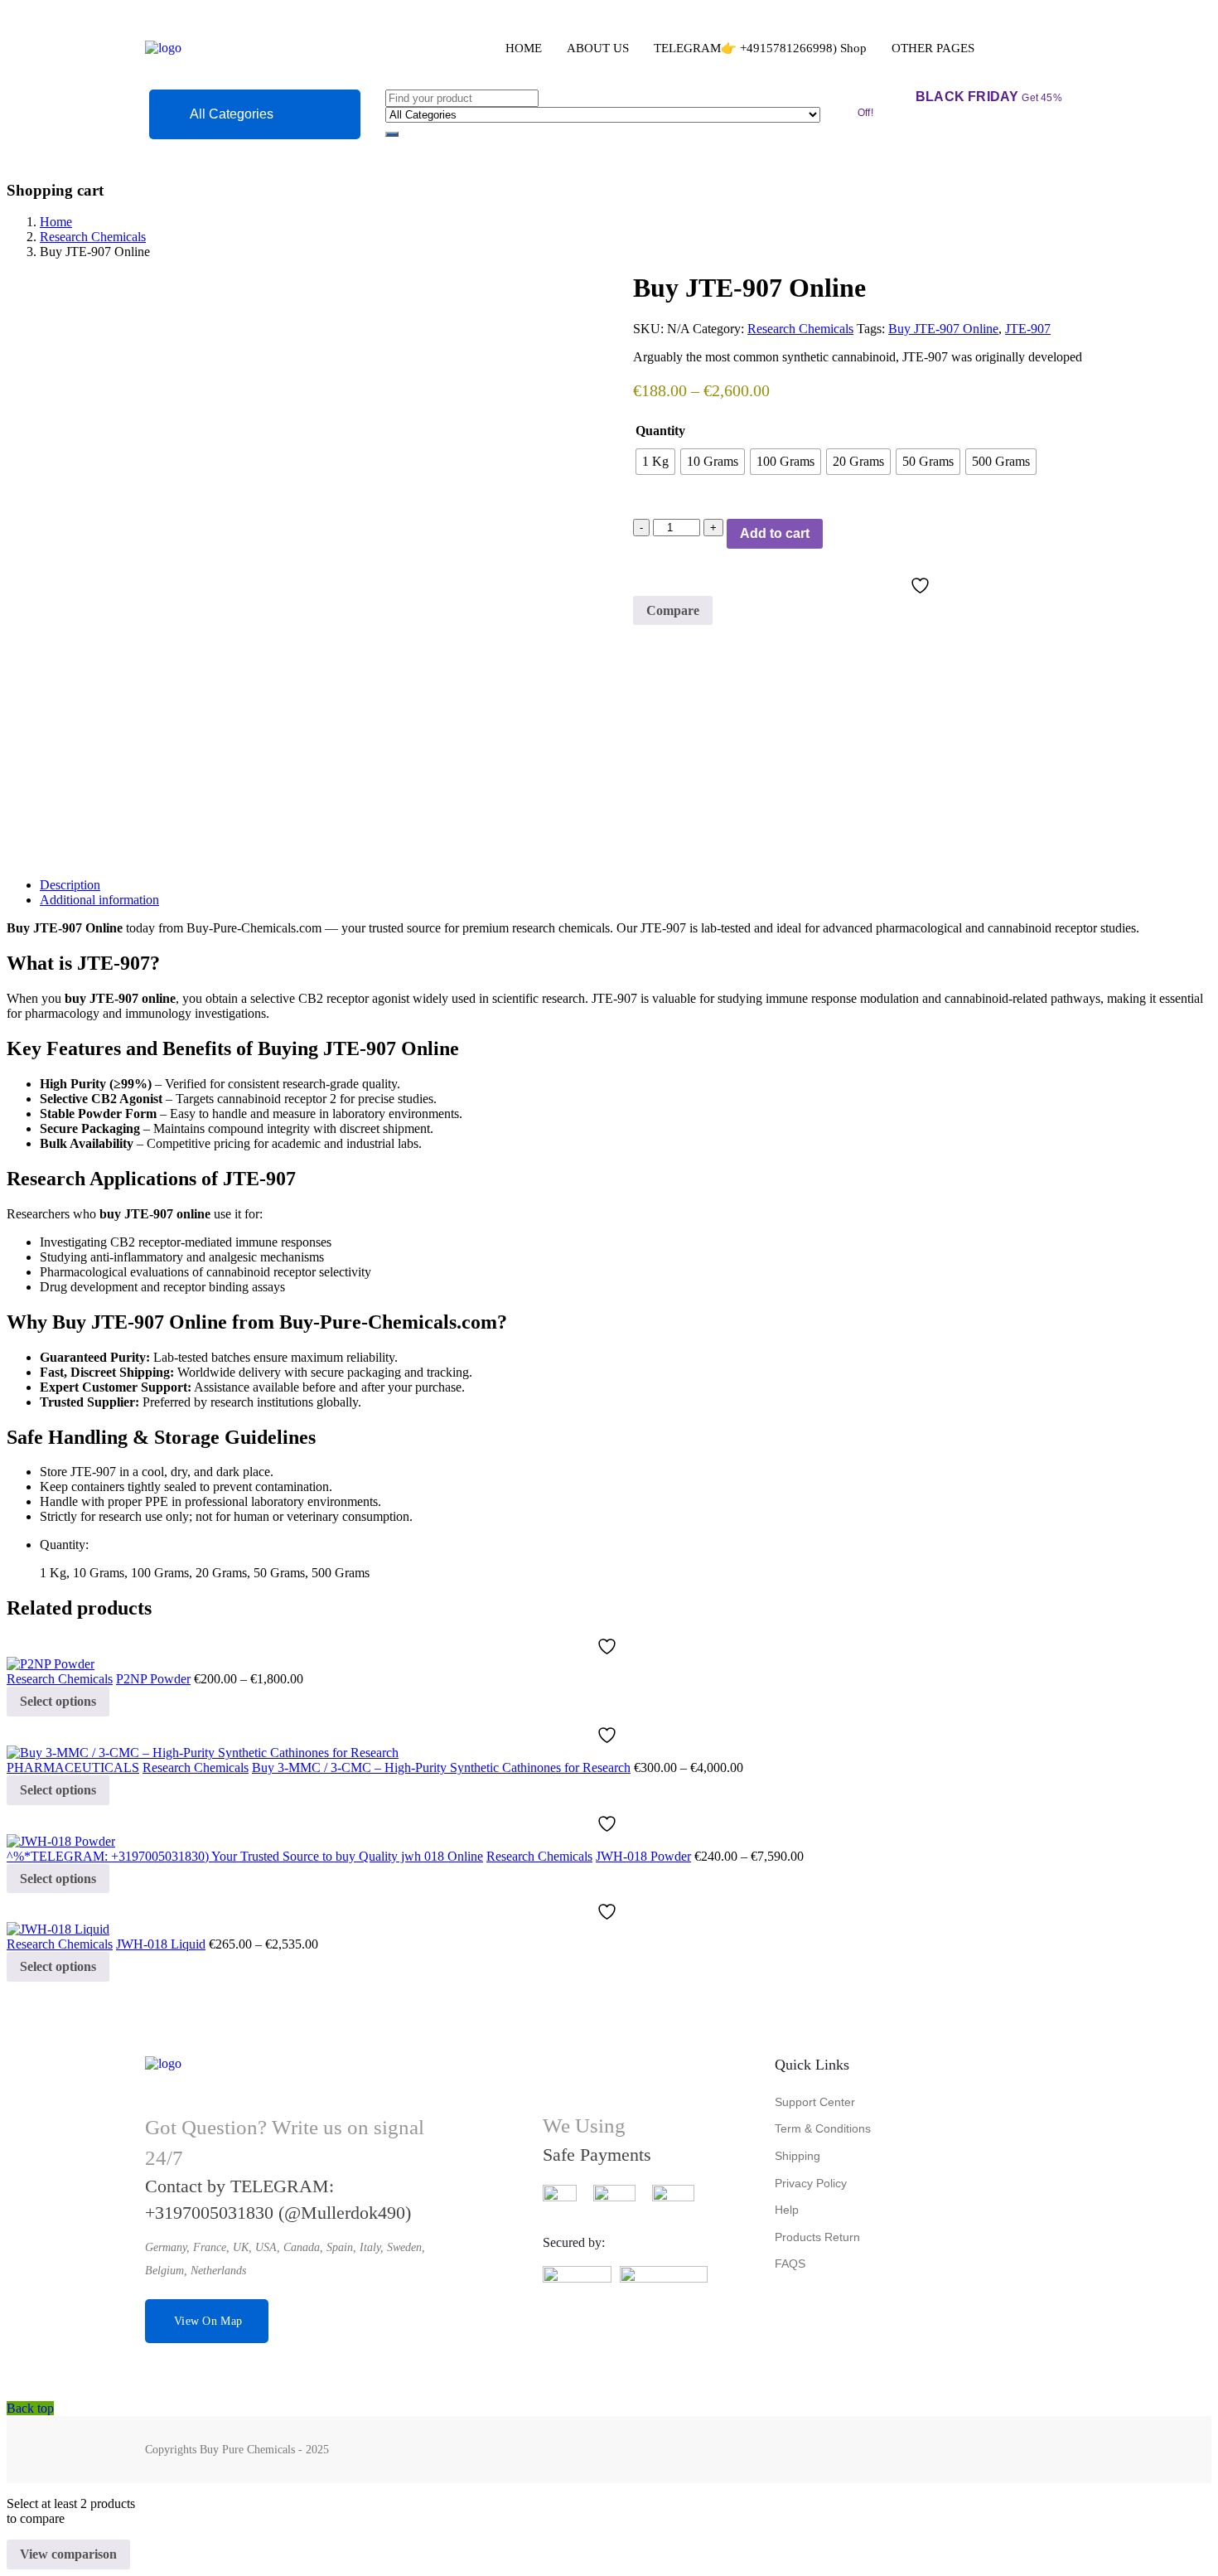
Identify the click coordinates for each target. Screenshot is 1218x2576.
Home (56, 222)
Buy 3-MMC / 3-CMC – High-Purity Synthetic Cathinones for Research (441, 1767)
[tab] (626, 885)
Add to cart (775, 533)
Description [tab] (70, 885)
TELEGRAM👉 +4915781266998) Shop (760, 48)
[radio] (655, 462)
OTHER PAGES (933, 48)
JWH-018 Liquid (161, 1944)
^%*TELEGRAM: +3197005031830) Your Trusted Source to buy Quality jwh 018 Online (245, 1856)
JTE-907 (1028, 329)
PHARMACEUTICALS (73, 1767)
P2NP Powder (153, 1679)
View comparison (68, 2554)
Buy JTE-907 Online (943, 329)
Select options (58, 1701)
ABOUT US (598, 48)
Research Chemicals (93, 237)
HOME (524, 48)
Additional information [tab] (99, 900)
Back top (30, 2408)
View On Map (208, 2321)
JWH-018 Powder (643, 1856)
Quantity (660, 431)
